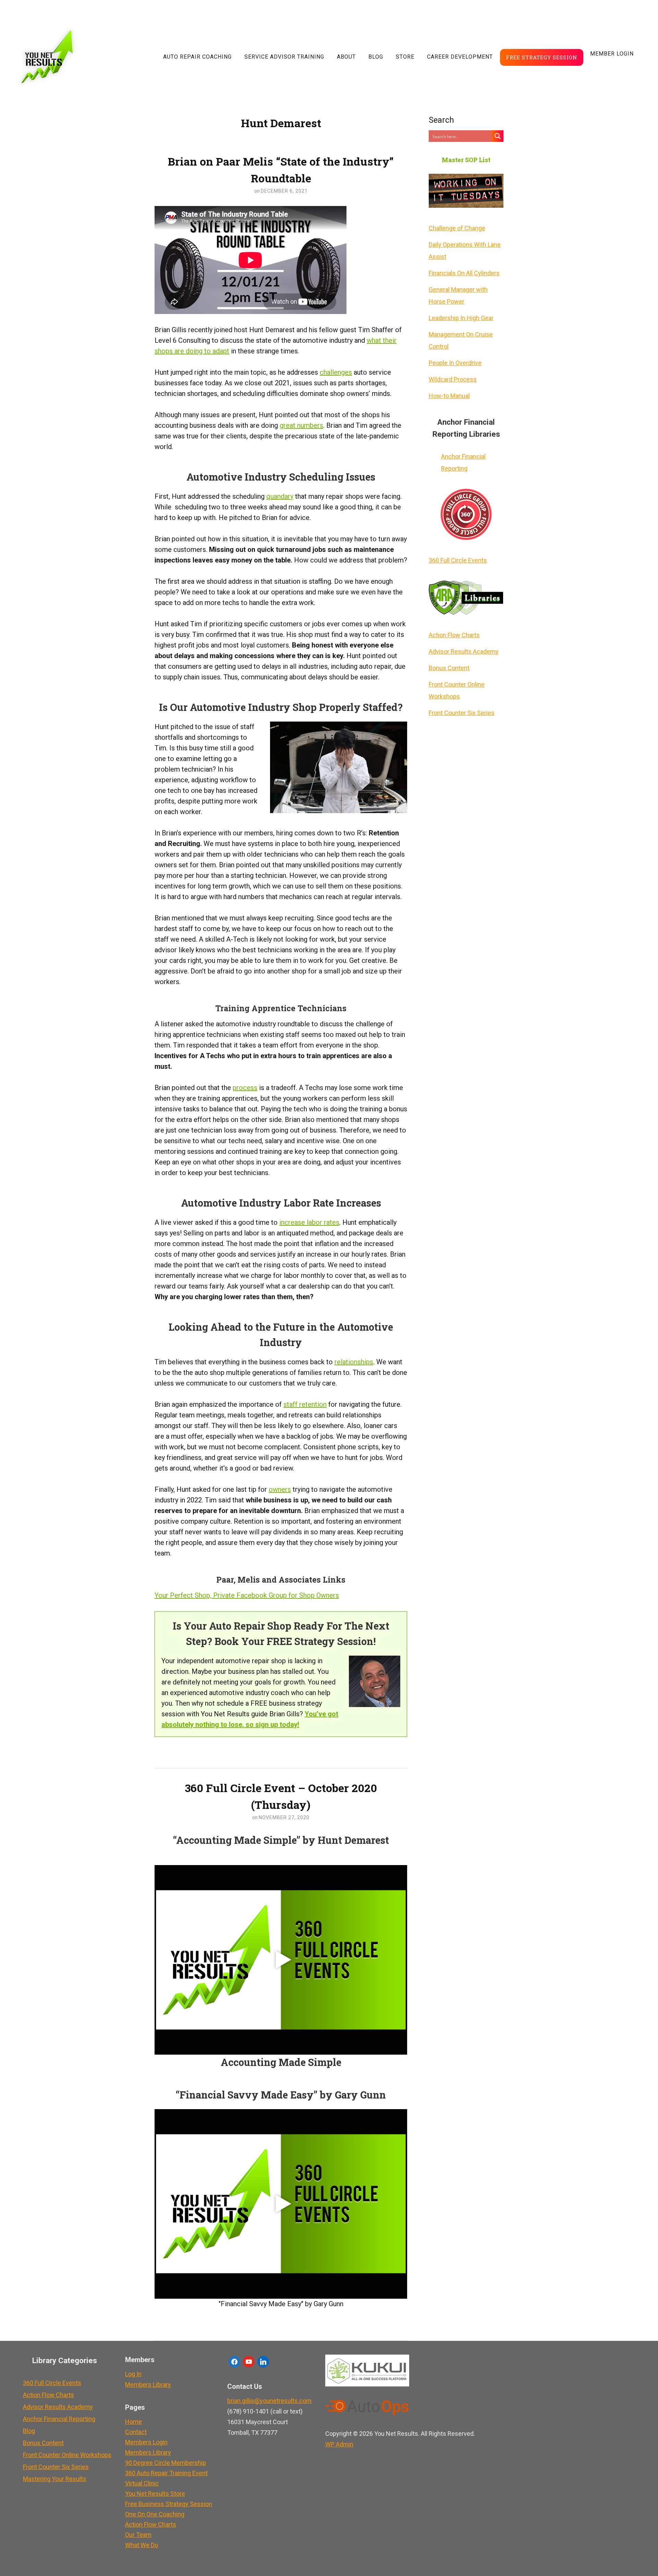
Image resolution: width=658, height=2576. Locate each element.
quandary (280, 496)
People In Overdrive (455, 363)
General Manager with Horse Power (458, 295)
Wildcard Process (453, 379)
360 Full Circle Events (458, 560)
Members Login (146, 2442)
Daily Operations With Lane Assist (465, 251)
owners (280, 1489)
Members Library (148, 2385)
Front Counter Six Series (462, 713)
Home (133, 2422)
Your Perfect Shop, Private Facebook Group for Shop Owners (247, 1595)
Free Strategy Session (542, 57)
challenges (336, 372)
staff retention (305, 1404)
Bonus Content (449, 668)
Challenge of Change (457, 228)
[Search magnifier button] (498, 136)
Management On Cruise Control (461, 340)
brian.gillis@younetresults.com (269, 2401)
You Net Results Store (155, 2494)
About (346, 57)
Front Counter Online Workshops (457, 690)
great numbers (301, 425)
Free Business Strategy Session (169, 2504)
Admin (339, 2444)
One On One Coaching (155, 2514)
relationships (354, 1362)
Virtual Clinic (142, 2483)
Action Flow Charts (454, 635)
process (245, 1088)
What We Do (142, 2545)
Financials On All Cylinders (464, 273)
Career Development (460, 57)
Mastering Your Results (55, 2479)
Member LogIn (612, 54)
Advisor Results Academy (464, 651)
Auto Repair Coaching (197, 57)
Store (405, 57)
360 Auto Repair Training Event (166, 2473)
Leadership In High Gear (461, 318)
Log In (133, 2374)
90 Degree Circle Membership (166, 2463)
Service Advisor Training (284, 57)
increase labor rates (309, 1222)
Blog (376, 57)
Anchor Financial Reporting (463, 462)
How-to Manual (449, 396)
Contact (136, 2432)
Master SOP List (466, 160)
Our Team (138, 2535)
